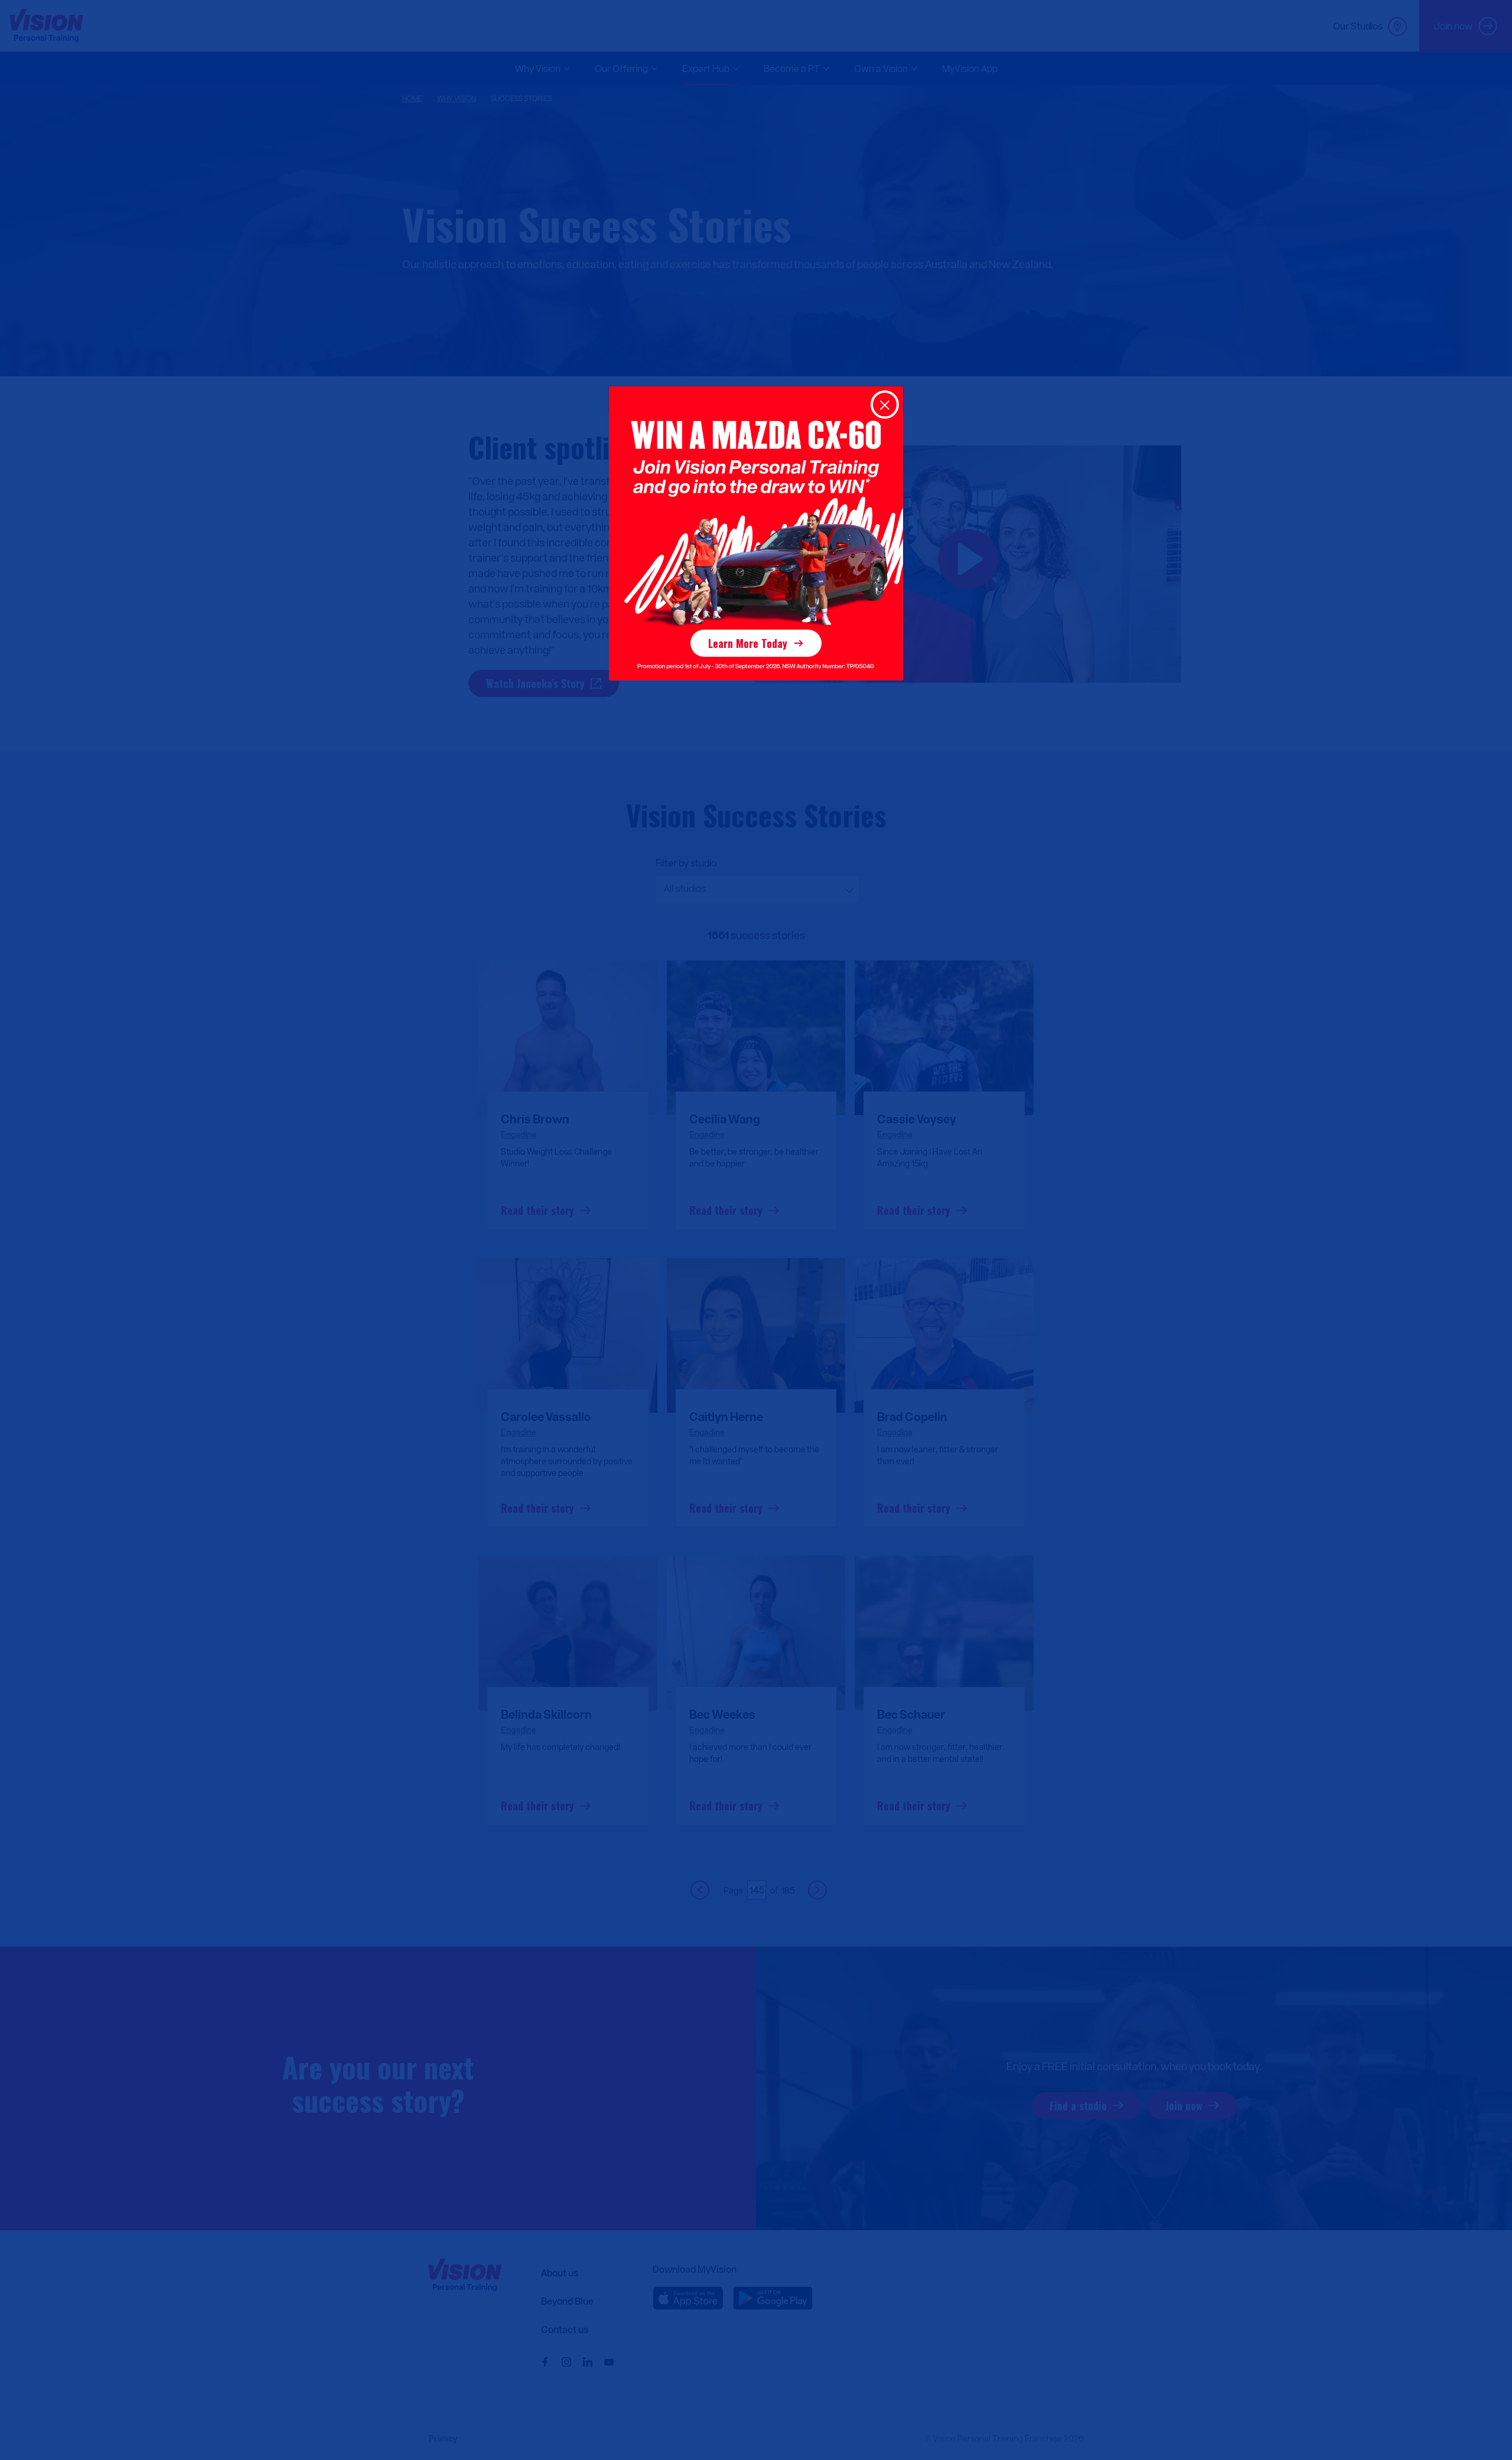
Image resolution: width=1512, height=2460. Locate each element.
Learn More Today (748, 643)
